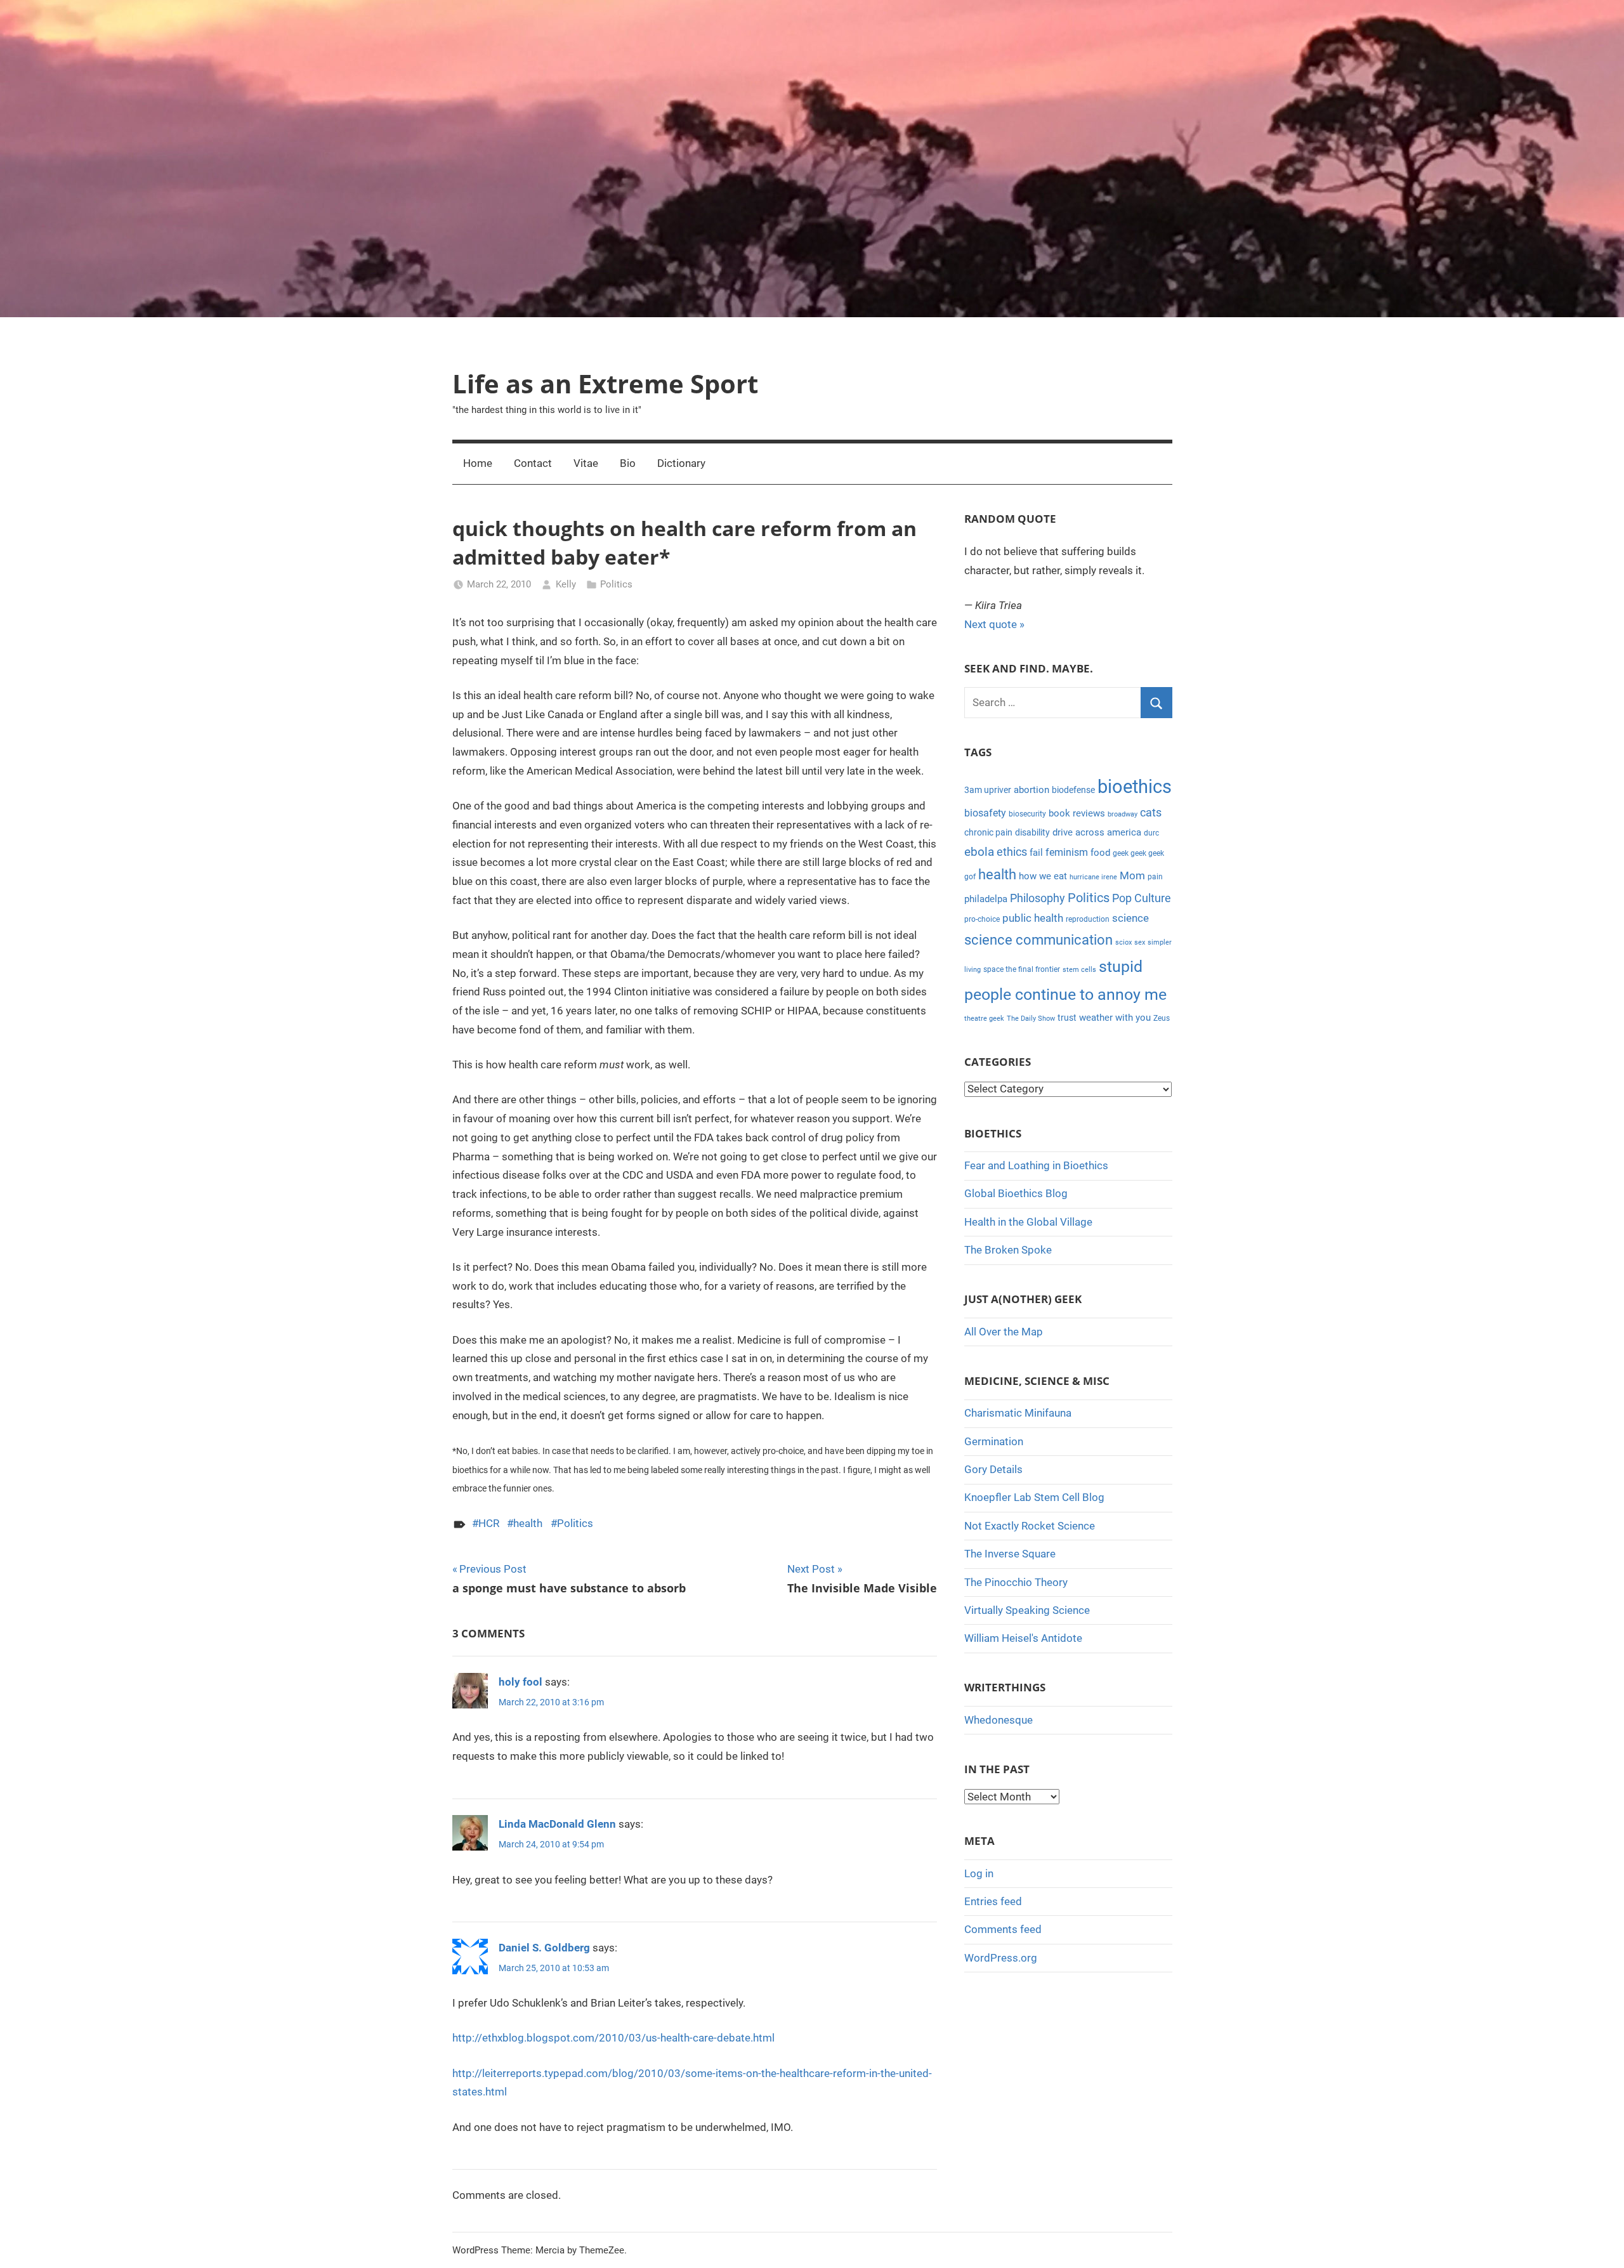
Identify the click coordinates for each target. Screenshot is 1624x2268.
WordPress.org (1001, 1958)
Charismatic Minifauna (1018, 1413)
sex (1140, 942)
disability (1032, 832)
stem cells (1079, 970)
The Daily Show (1031, 1019)
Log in (979, 1873)
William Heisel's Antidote (1023, 1638)
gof (970, 877)
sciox (1123, 942)
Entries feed (993, 1901)
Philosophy (1038, 898)
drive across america (1097, 832)
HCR (489, 1523)
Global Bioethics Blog (1016, 1193)
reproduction (1088, 919)
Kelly (566, 584)
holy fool (521, 1682)
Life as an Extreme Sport (605, 383)
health (528, 1523)
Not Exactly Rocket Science (1030, 1526)
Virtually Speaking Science (1027, 1610)
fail (1036, 853)
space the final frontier (1022, 969)
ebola (979, 852)
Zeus (1162, 1018)
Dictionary (681, 463)
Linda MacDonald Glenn (557, 1824)
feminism (1067, 852)
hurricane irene (1093, 877)
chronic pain (988, 832)
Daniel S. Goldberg (544, 1948)
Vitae (586, 463)
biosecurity (1027, 814)
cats (1151, 813)
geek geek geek (1138, 853)
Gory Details (993, 1469)
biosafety (985, 813)
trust (1067, 1018)
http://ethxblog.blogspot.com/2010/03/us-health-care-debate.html (613, 2038)
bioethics (1135, 787)
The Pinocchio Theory (1016, 1582)
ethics (1012, 852)
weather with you (1115, 1018)
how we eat (1043, 876)
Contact (533, 463)
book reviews (1077, 813)
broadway (1123, 814)
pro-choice (982, 919)
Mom (1132, 875)
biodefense (1073, 790)
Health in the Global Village (1028, 1222)
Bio (628, 463)
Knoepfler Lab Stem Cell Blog (1034, 1497)
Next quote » (994, 624)
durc (1151, 833)
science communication (1038, 940)
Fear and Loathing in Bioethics (1036, 1165)
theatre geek (984, 1019)
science (1130, 918)
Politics (616, 584)
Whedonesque (999, 1720)
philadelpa (986, 899)
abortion (1031, 790)
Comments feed (1003, 1929)
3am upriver (988, 790)
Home (478, 463)
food (1100, 853)
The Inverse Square (1010, 1554)
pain (1155, 877)
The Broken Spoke (1008, 1250)
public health (1033, 918)
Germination (994, 1441)
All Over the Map (1004, 1332)
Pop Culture (1142, 898)
